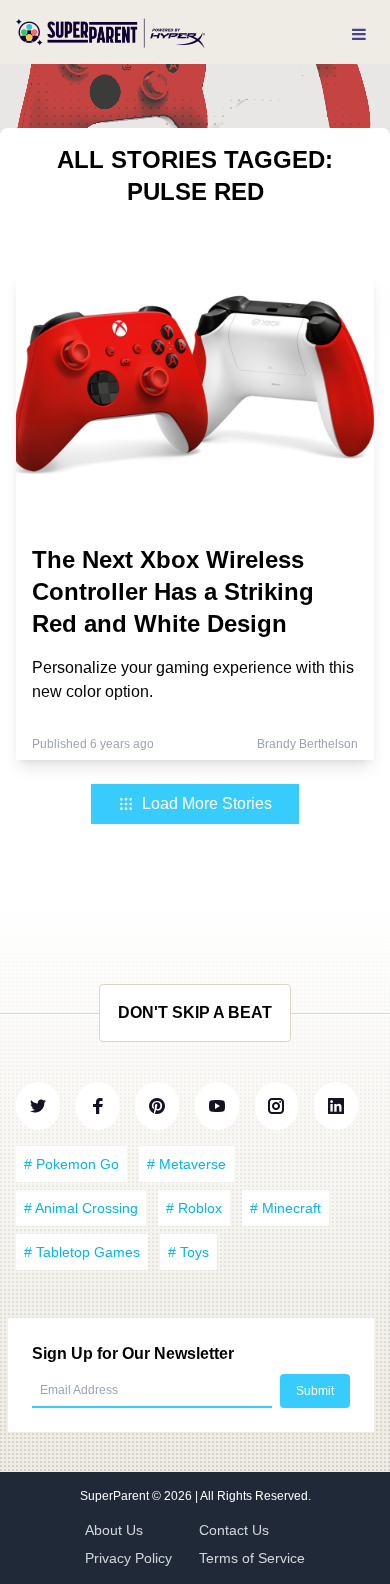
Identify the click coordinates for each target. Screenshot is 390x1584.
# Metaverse (186, 1164)
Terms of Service (252, 1558)
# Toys (188, 1252)
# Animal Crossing (81, 1208)
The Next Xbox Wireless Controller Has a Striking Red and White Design (173, 591)
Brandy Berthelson (307, 744)
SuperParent (116, 1496)
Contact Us (234, 1530)
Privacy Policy (128, 1558)
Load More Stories (207, 803)
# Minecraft (285, 1208)
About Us (114, 1530)
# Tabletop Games (82, 1252)
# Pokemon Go (71, 1164)
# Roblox (194, 1208)
